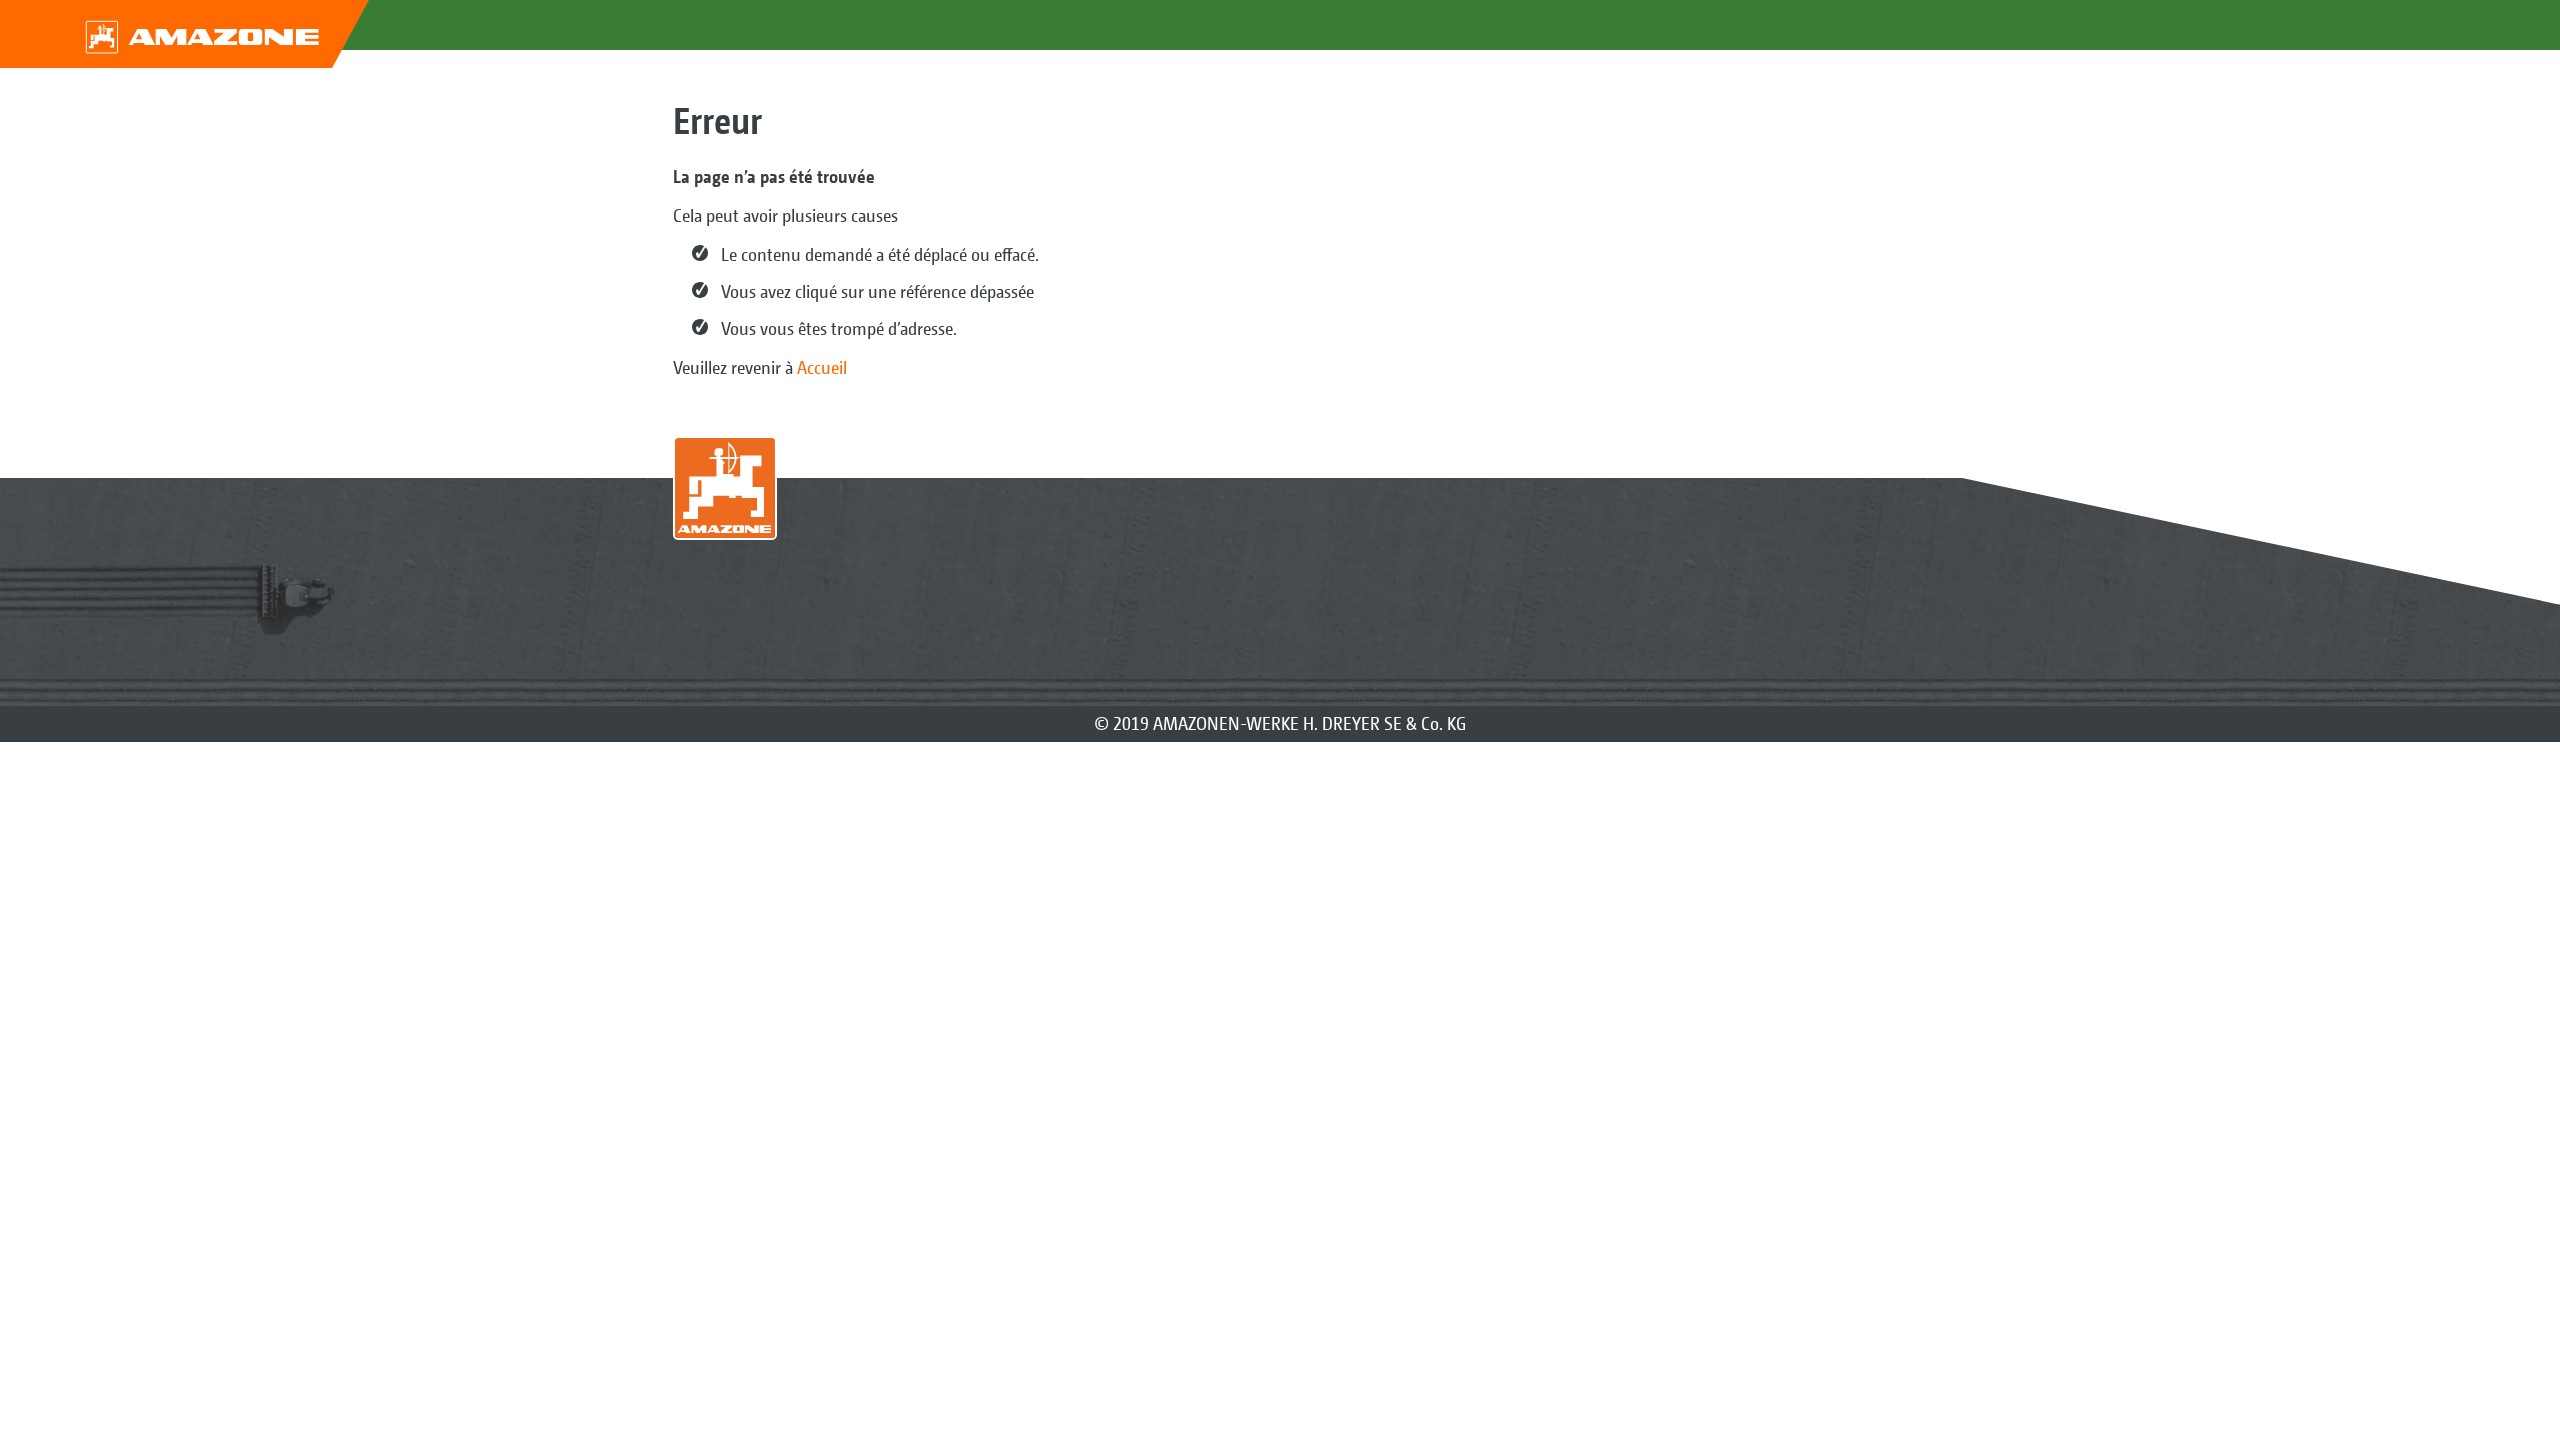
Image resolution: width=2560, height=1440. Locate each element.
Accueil (822, 367)
